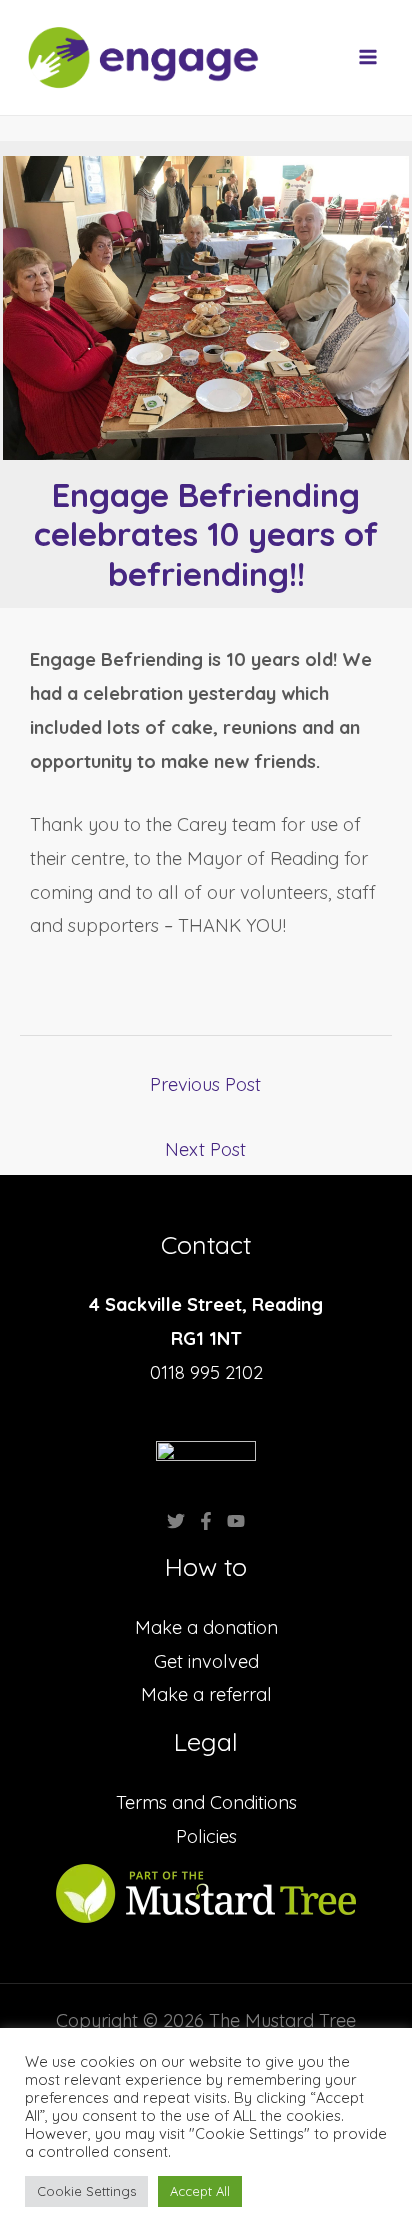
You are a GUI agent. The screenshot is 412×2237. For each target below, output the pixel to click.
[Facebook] (206, 1521)
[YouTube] (236, 1521)
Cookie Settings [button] (86, 2191)
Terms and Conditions (206, 1802)
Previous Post (205, 1084)
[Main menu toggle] (368, 57)
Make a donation (206, 1627)
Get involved (206, 1661)
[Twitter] (176, 1521)
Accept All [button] (200, 2191)
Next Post (205, 1149)
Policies (206, 1836)
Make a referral (206, 1694)
